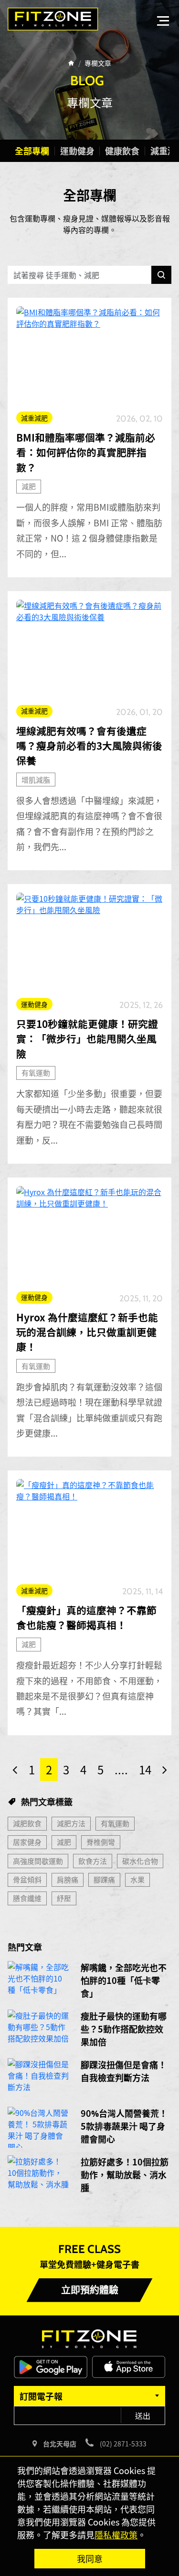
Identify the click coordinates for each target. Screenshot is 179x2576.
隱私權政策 (116, 2535)
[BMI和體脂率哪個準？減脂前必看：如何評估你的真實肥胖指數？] (89, 355)
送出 (143, 2415)
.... (121, 1769)
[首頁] (71, 63)
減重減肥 (34, 418)
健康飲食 (122, 151)
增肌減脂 (36, 780)
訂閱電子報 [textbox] (41, 2396)
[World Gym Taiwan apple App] (129, 2366)
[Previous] (15, 1770)
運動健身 (77, 151)
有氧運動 (36, 1072)
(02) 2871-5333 (123, 2444)
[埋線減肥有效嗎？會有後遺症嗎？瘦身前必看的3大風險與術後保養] (89, 649)
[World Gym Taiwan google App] (51, 2366)
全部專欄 (32, 151)
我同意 (90, 2558)
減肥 (29, 486)
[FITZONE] (53, 19)
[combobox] (89, 2396)
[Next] (164, 1770)
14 (145, 1769)
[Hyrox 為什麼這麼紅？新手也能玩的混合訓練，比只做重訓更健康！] (89, 1235)
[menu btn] (163, 21)
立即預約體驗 (90, 2290)
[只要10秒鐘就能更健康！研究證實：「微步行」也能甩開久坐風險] (89, 941)
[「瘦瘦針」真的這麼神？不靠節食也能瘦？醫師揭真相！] (89, 1528)
